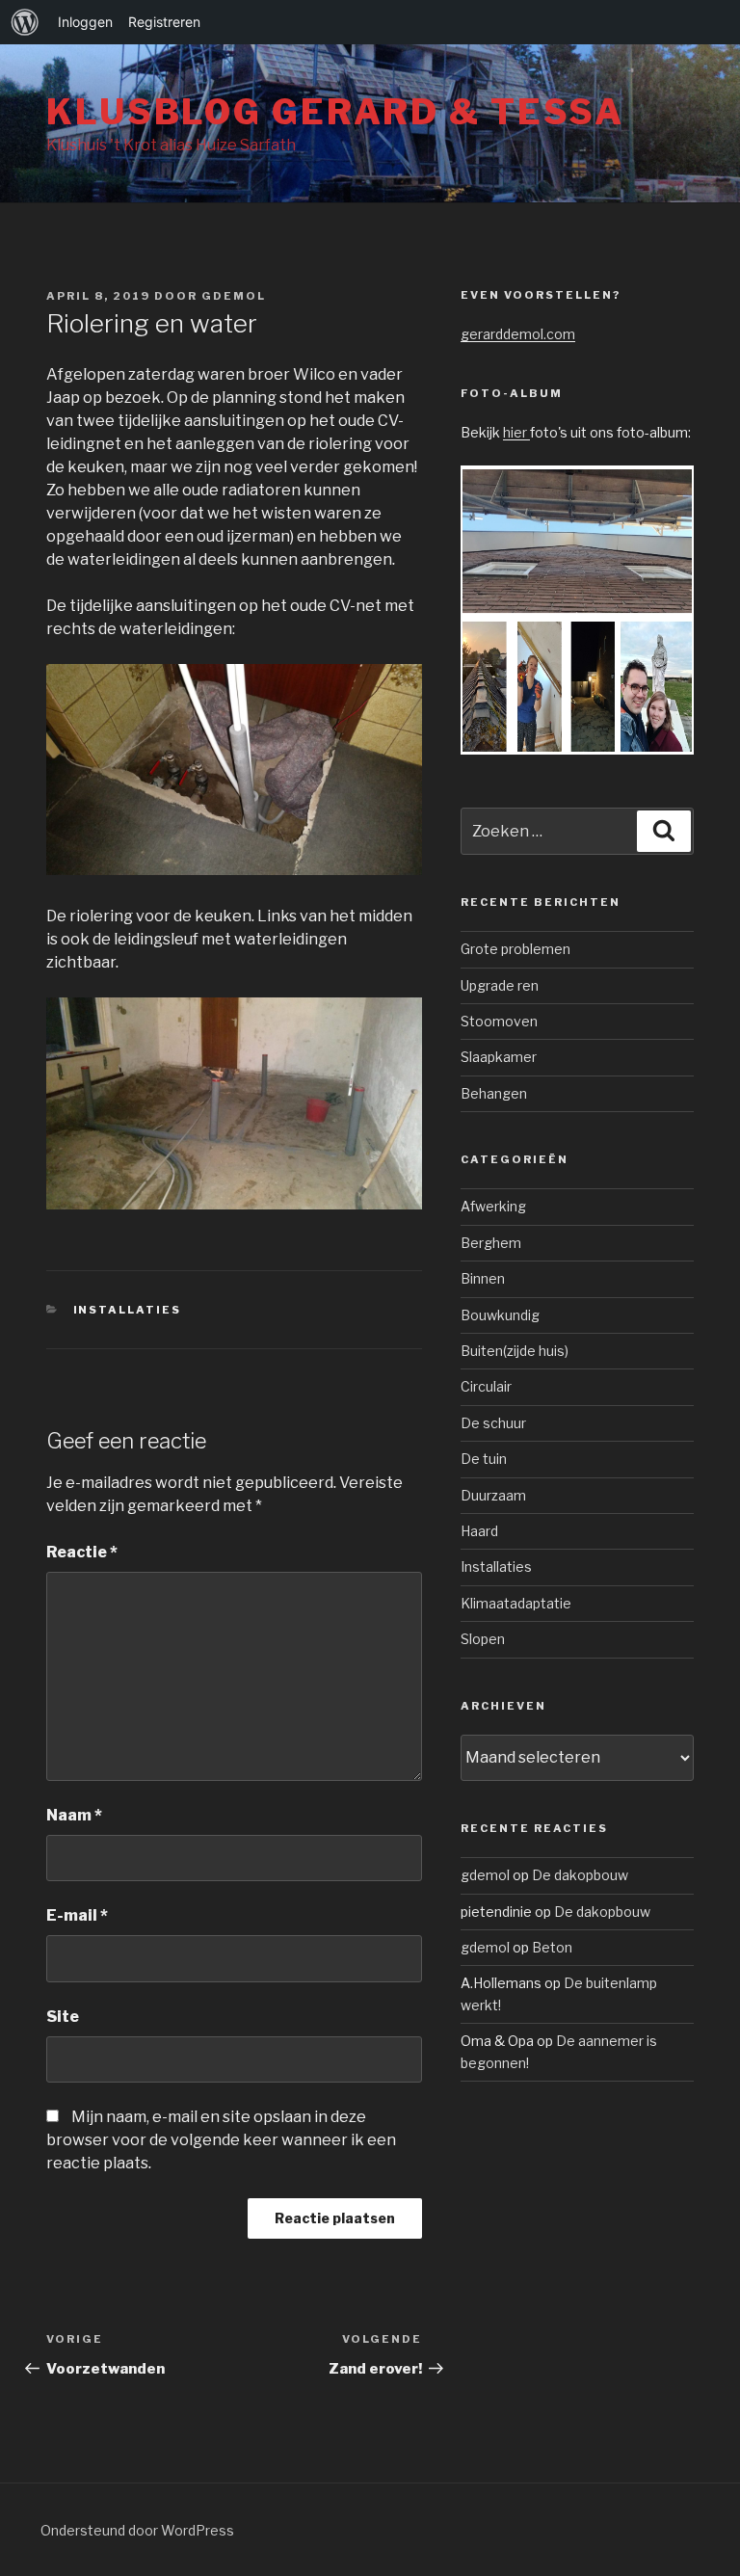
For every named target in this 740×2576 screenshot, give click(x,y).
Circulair (486, 1386)
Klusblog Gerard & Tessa (335, 112)
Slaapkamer (499, 1057)
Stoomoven (499, 1021)
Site (63, 2017)
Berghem (491, 1243)
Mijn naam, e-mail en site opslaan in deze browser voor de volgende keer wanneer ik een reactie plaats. (221, 2140)
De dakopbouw (580, 1875)
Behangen (494, 1093)
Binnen (483, 1278)
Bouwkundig (500, 1315)
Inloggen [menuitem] (85, 22)
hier (516, 432)
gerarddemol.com (518, 334)
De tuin (484, 1459)
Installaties (128, 1310)
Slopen (483, 1639)
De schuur (493, 1423)
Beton (552, 1947)
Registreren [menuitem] (164, 22)
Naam (74, 1815)
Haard (479, 1531)
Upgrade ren (500, 985)
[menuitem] (25, 22)
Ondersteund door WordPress (137, 2530)
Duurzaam (493, 1495)
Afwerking (493, 1206)
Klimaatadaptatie (516, 1603)
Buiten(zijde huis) (515, 1351)
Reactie (82, 1552)
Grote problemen (515, 949)
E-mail (77, 1915)
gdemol (234, 296)
